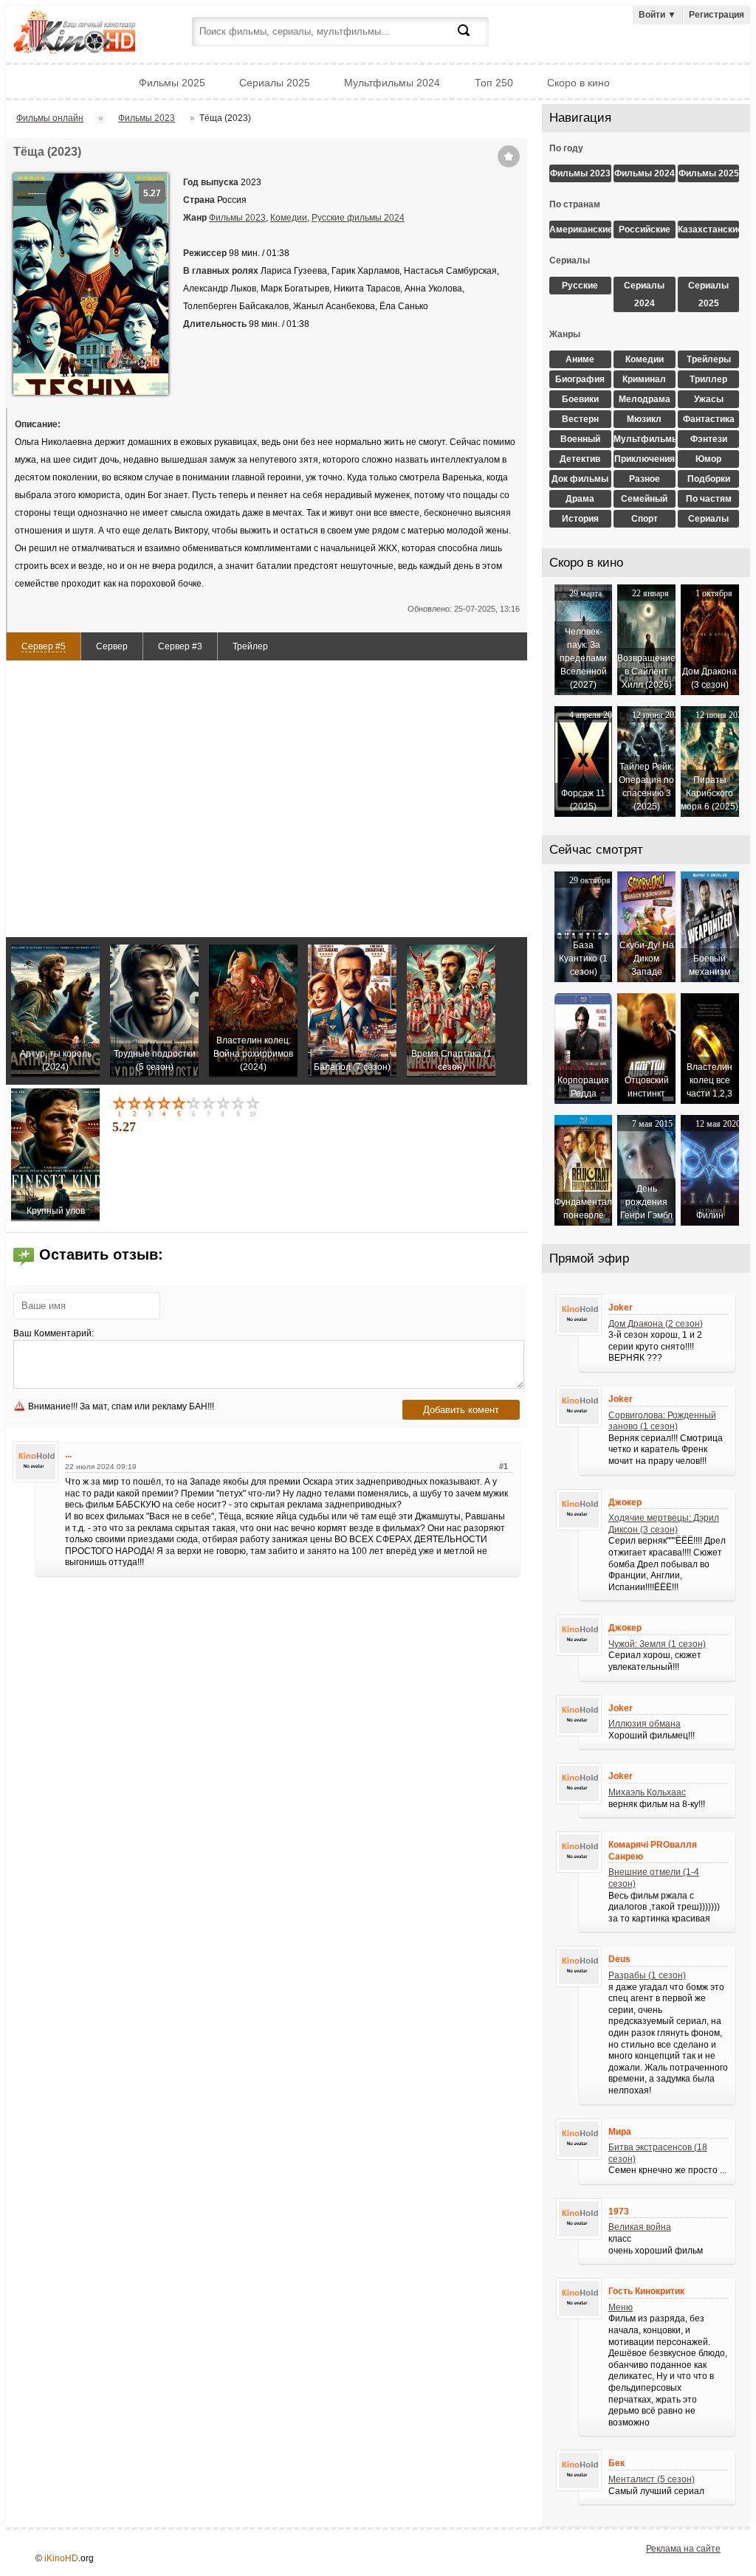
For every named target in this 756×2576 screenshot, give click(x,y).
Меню (621, 2307)
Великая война (640, 2227)
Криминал (644, 379)
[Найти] (472, 39)
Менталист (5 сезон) (652, 2479)
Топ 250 (494, 83)
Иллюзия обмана (645, 1724)
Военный (580, 439)
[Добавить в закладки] (509, 156)
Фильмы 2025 (172, 83)
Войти (657, 15)
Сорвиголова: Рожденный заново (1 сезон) (662, 1421)
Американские (580, 229)
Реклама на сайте (683, 2549)
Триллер (708, 379)
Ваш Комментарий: (54, 1333)
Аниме (580, 359)
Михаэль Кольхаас (647, 1792)
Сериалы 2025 (275, 83)
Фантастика (709, 419)
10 (254, 1106)
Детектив (580, 459)
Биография (580, 379)
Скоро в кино (578, 83)
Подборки (709, 479)
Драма (580, 499)
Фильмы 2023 (237, 218)
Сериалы (708, 519)
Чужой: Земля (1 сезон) (657, 1644)
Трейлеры (709, 359)
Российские (645, 229)
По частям (709, 499)
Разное (645, 479)
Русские (580, 286)
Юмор (708, 459)
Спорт (645, 519)
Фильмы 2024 (645, 173)
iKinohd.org (94, 34)
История (580, 519)
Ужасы (709, 399)
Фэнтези (709, 439)
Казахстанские (709, 229)
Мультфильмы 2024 (392, 83)
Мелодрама (645, 399)
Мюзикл (644, 419)
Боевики (580, 399)
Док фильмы (580, 479)
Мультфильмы (645, 439)
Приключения (645, 459)
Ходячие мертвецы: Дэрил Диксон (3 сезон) (664, 1524)
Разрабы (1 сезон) (647, 1975)
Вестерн (580, 419)
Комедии (289, 218)
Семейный (644, 499)
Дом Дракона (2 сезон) (656, 1324)
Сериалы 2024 (644, 294)
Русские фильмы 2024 (358, 218)
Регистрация (717, 15)
